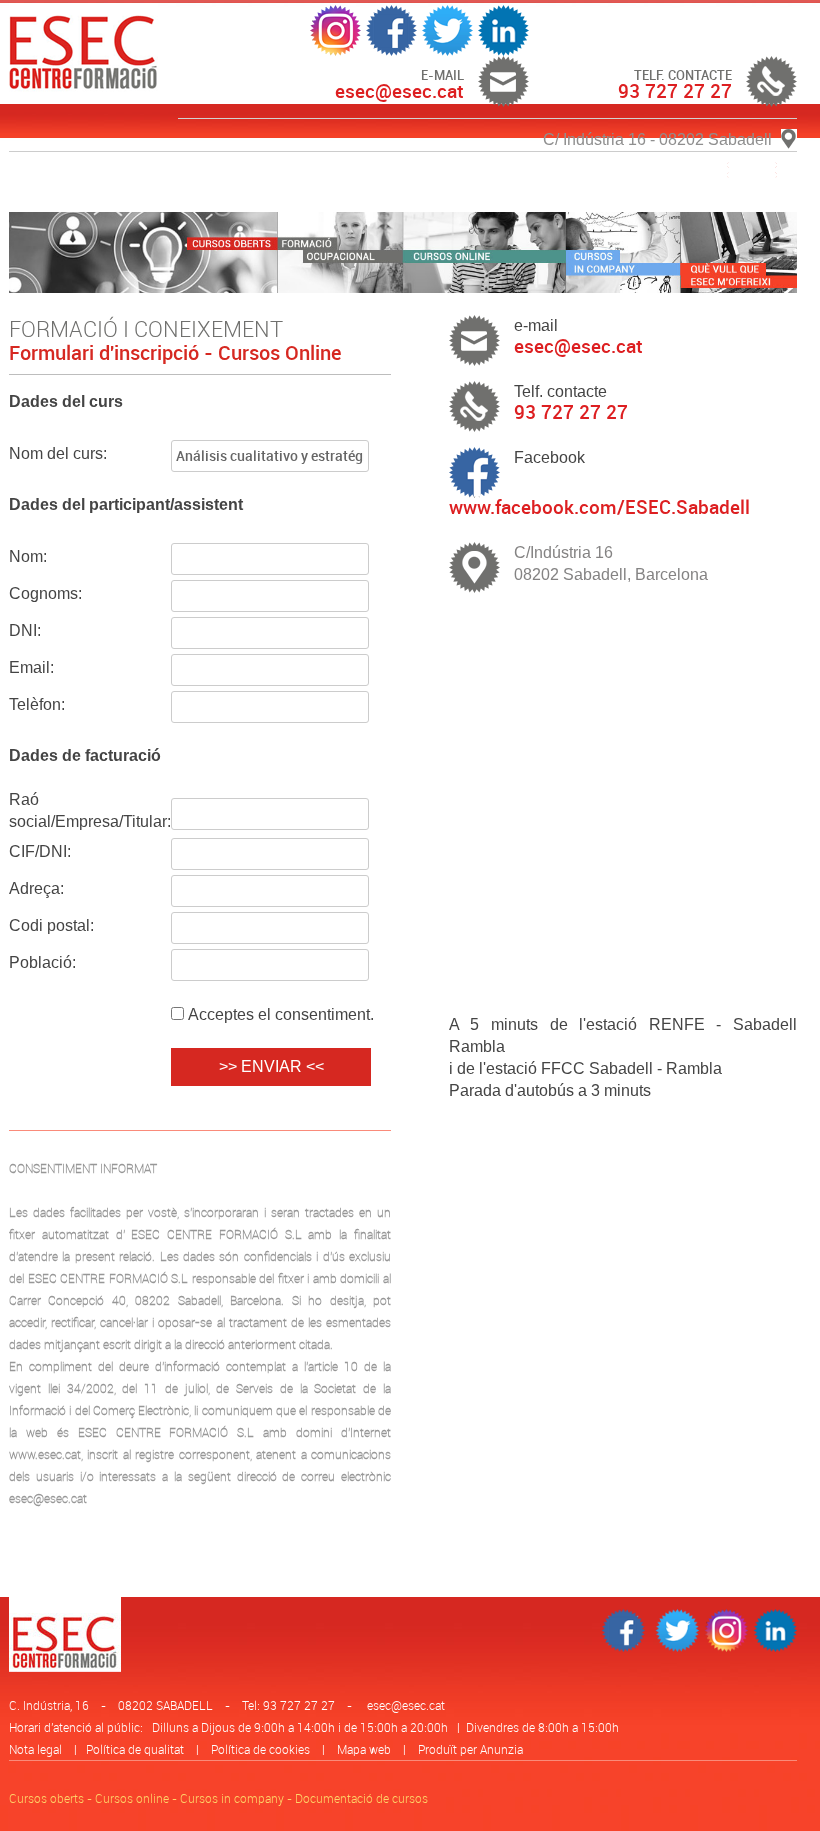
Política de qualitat (135, 1749)
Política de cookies (260, 1749)
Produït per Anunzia (470, 1749)
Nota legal (35, 1749)
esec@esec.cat (406, 1705)
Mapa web (364, 1749)
